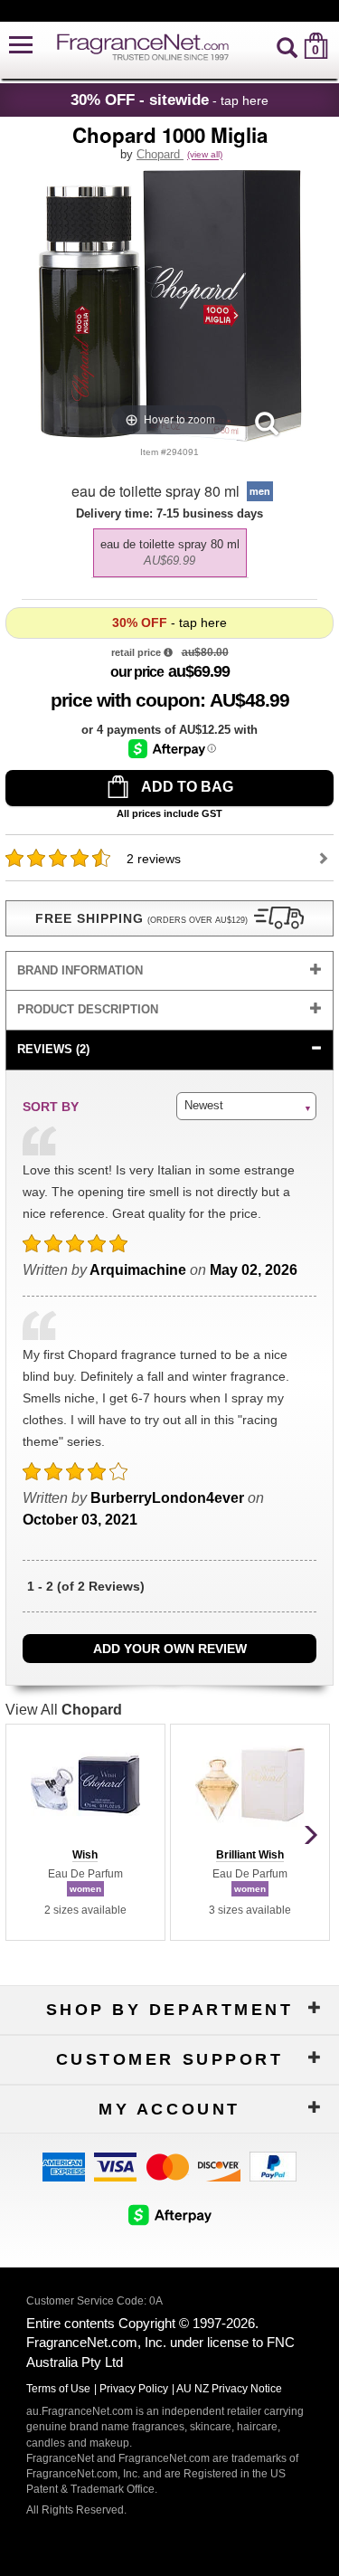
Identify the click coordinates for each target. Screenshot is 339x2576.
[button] (21, 46)
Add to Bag (186, 787)
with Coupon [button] (125, 700)
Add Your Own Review (170, 1649)
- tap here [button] (169, 100)
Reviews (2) (53, 1049)
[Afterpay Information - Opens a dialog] (172, 749)
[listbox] (170, 548)
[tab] (170, 971)
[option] (170, 553)
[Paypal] (273, 2165)
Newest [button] (204, 1105)
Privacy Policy (134, 2389)
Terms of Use (58, 2389)
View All (64, 1710)
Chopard (160, 154)
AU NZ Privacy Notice (229, 2389)
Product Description (88, 1009)
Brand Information (80, 970)
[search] (287, 46)
